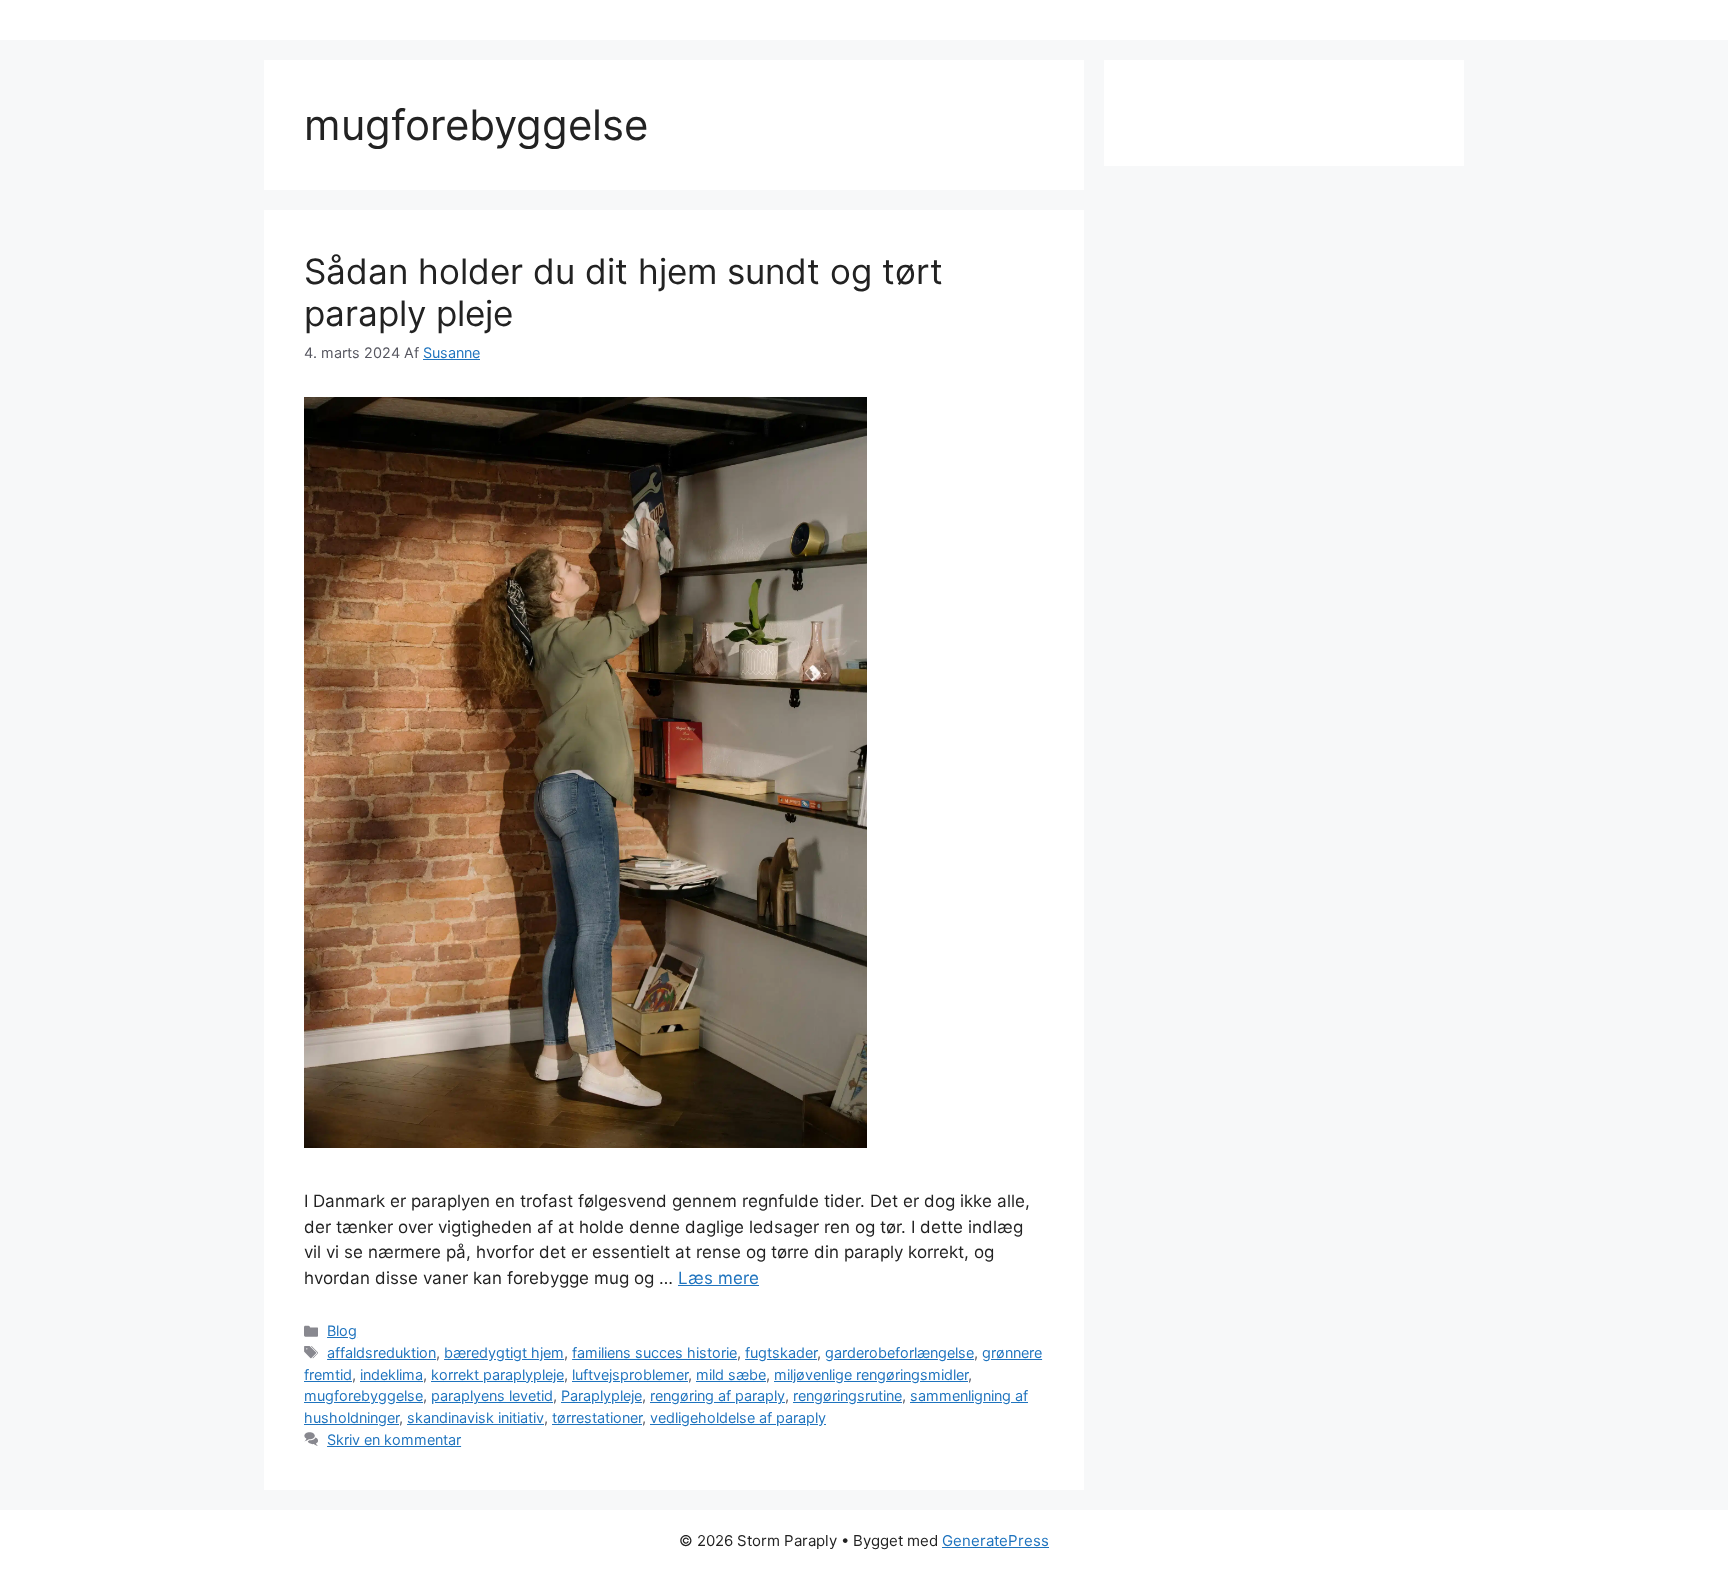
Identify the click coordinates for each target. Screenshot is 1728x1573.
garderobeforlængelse (899, 1352)
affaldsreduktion (381, 1352)
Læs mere (718, 1278)
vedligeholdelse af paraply (738, 1417)
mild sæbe (731, 1374)
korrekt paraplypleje (497, 1374)
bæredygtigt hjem (504, 1352)
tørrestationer (597, 1417)
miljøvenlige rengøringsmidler (871, 1374)
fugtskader (781, 1352)
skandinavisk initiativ (475, 1417)
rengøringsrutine (847, 1395)
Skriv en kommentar (394, 1439)
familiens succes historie (654, 1352)
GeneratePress (995, 1540)
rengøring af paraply (717, 1395)
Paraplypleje (601, 1395)
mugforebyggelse (363, 1395)
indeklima (391, 1374)
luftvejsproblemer (630, 1374)
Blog (342, 1330)
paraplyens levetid (492, 1395)
